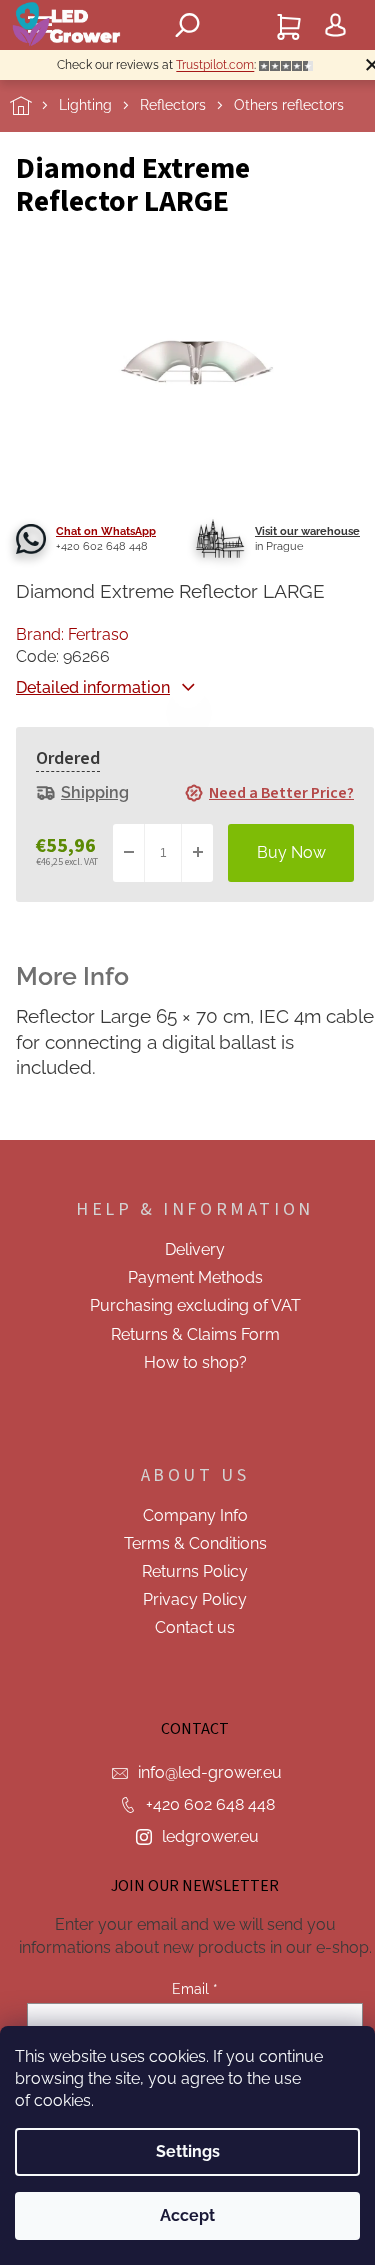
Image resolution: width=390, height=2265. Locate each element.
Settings (188, 2151)
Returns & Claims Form (195, 1334)
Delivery (195, 1249)
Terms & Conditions (195, 1543)
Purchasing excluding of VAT (195, 1305)
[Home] (34, 105)
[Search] (188, 25)
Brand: (72, 634)
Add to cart (291, 853)
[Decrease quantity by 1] (129, 853)
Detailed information (93, 687)
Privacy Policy (195, 1599)
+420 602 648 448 (210, 1804)
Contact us (195, 1627)
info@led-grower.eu (210, 1772)
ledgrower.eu (210, 1836)
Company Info (195, 1515)
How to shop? (195, 1362)
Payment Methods (195, 1277)
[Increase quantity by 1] (197, 853)
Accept (187, 2215)
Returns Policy (195, 1571)
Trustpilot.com (215, 65)
